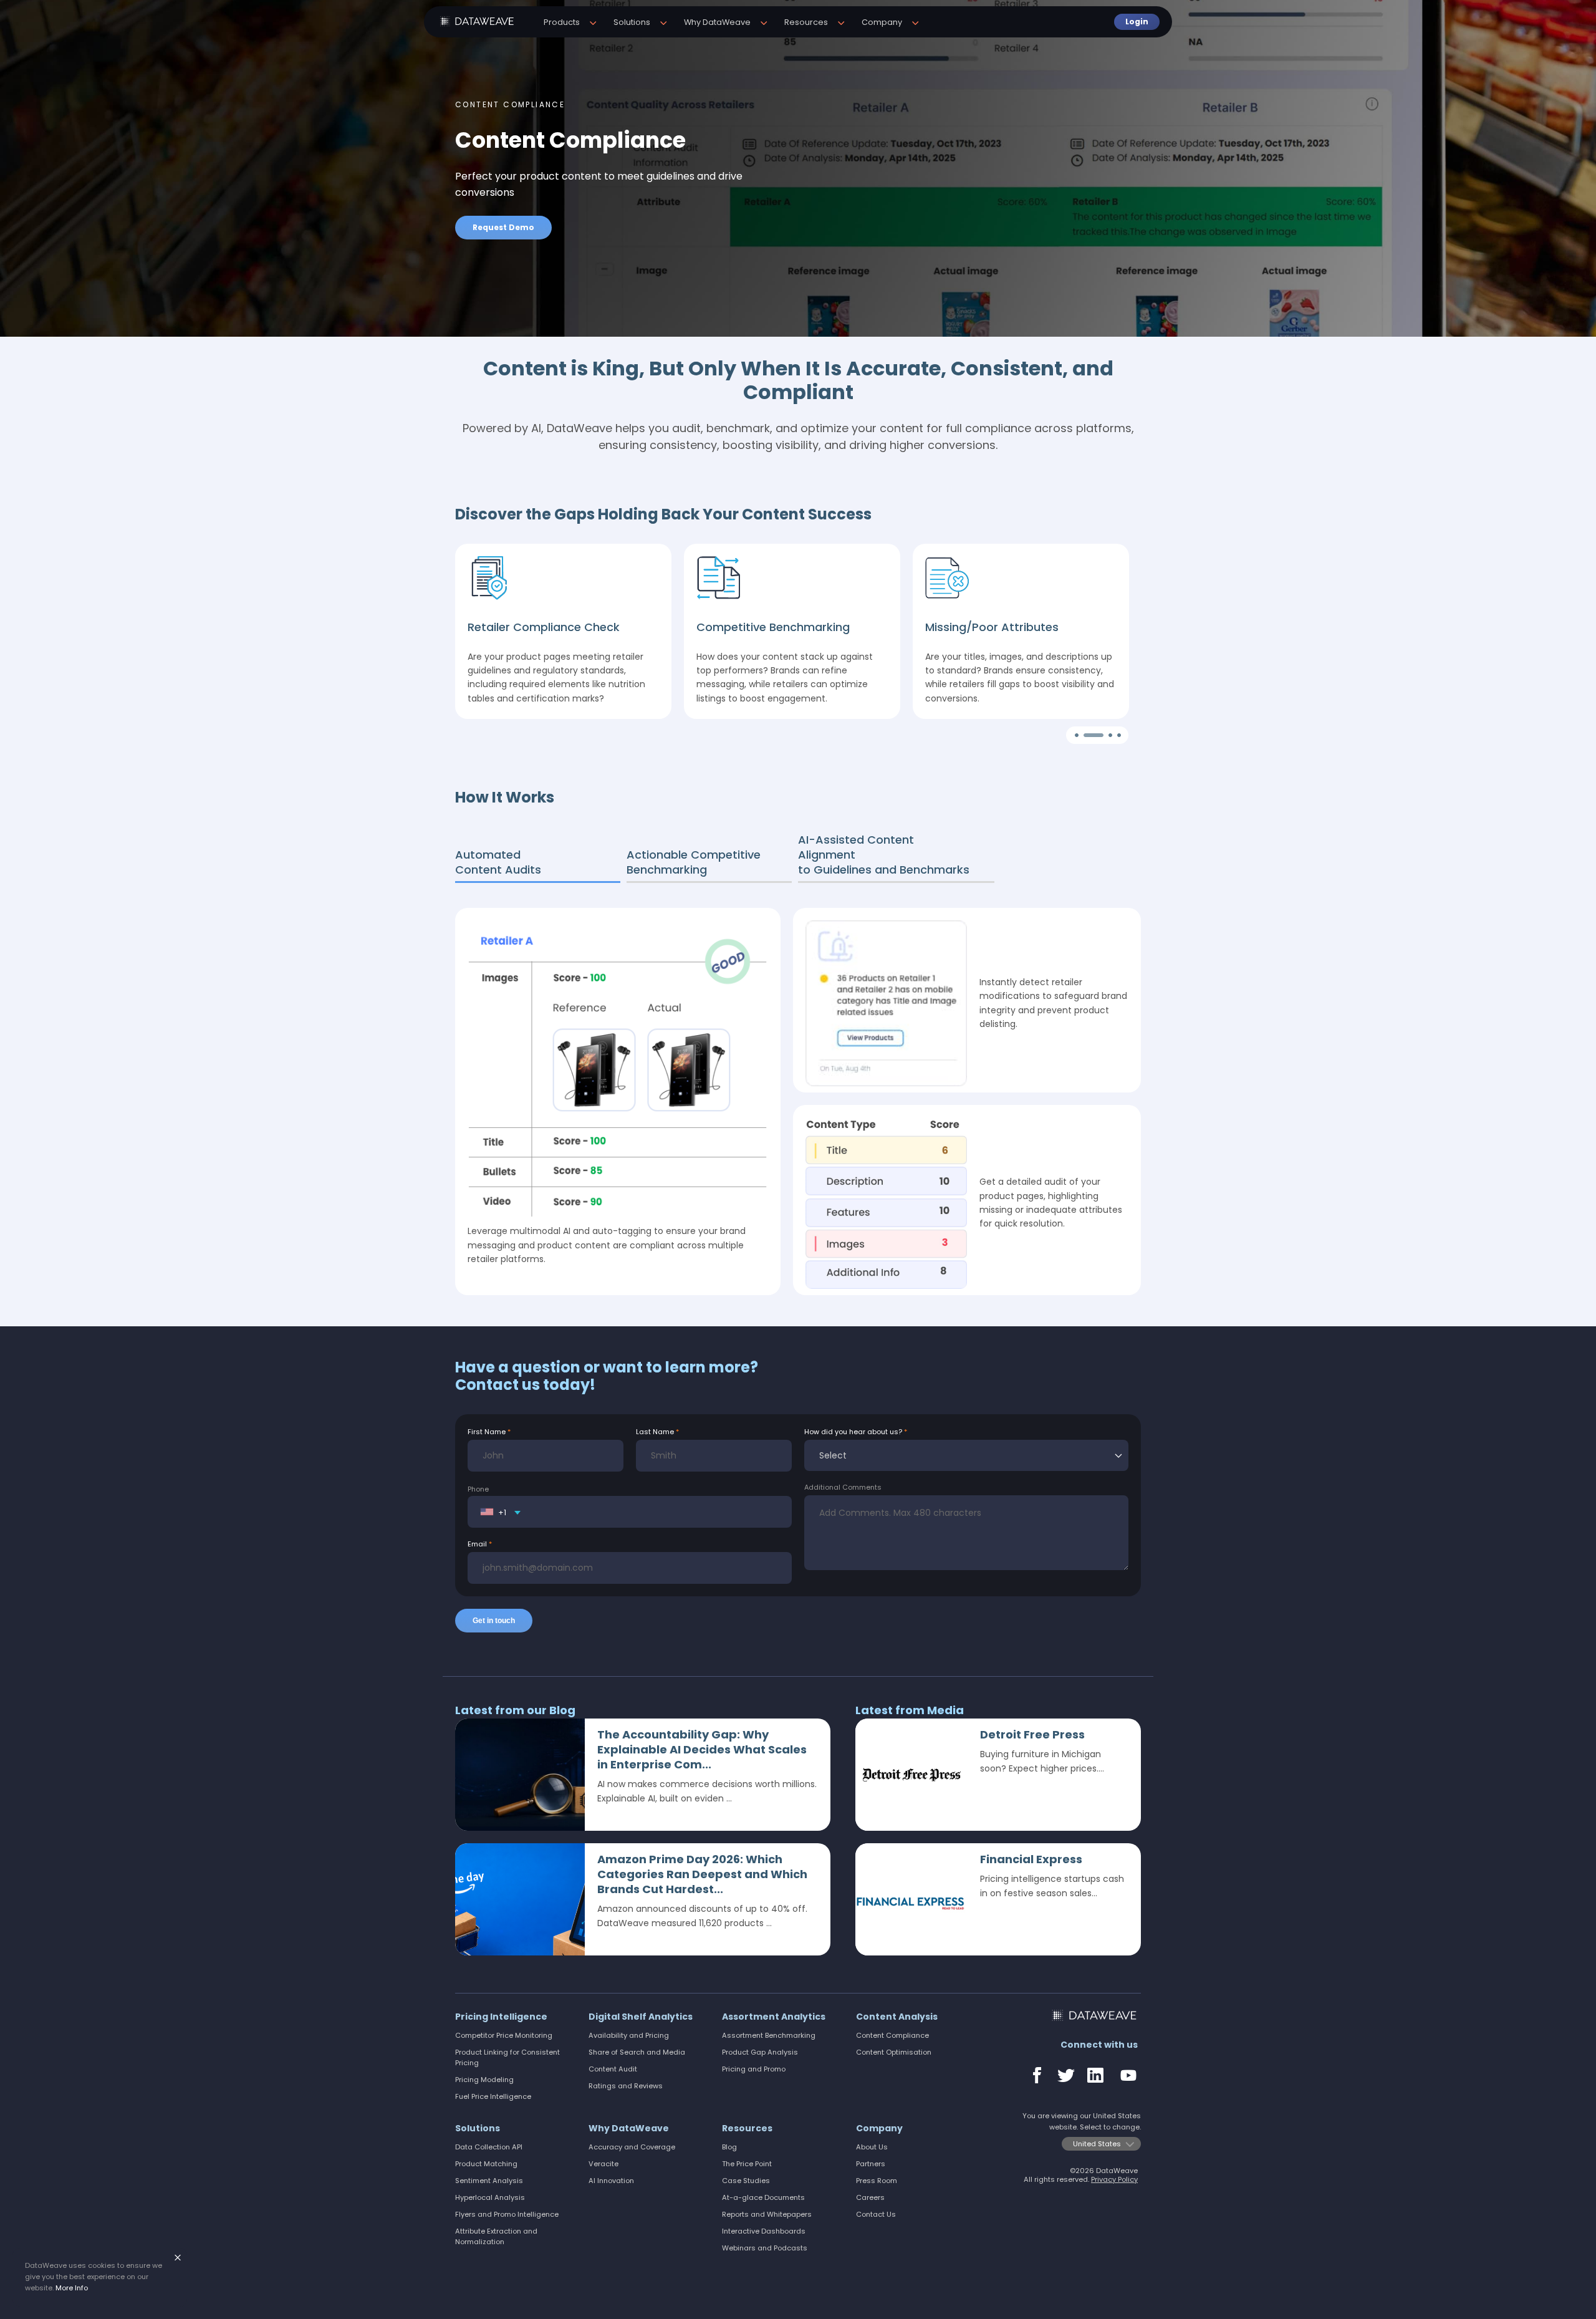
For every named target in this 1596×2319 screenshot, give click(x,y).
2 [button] (1087, 736)
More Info (72, 2288)
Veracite (603, 2164)
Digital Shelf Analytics (641, 2017)
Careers (870, 2197)
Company (879, 2128)
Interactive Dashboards (764, 2231)
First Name (487, 1432)
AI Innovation (611, 2181)
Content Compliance (892, 2035)
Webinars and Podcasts (765, 2248)
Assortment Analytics (774, 2017)
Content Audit (613, 2069)
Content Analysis (897, 2017)
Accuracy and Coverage (632, 2147)
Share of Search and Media (637, 2052)
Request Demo (503, 227)
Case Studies (746, 2181)
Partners (871, 2164)
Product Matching (486, 2164)
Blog (729, 2147)
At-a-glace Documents (763, 2197)
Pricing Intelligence (501, 2017)
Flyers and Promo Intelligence (507, 2214)
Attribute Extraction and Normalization (496, 2236)
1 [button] (1078, 736)
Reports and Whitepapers (767, 2214)
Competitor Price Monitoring (504, 2035)
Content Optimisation (894, 2052)
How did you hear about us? (853, 1432)
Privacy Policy (1114, 2179)
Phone (478, 1489)
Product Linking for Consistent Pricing (507, 2057)
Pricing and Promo (754, 2069)
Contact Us (876, 2214)
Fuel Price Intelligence (493, 2096)
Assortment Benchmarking (769, 2035)
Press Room (877, 2181)
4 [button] (1120, 736)
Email (477, 1544)
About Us (872, 2147)
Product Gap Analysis (760, 2052)
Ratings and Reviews (626, 2086)
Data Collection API (489, 2147)
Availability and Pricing (629, 2035)
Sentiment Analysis (489, 2181)
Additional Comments (843, 1487)
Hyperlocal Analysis (490, 2197)
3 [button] (1095, 736)
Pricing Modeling (484, 2080)
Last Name (655, 1432)
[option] (798, 168)
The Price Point (747, 2164)
